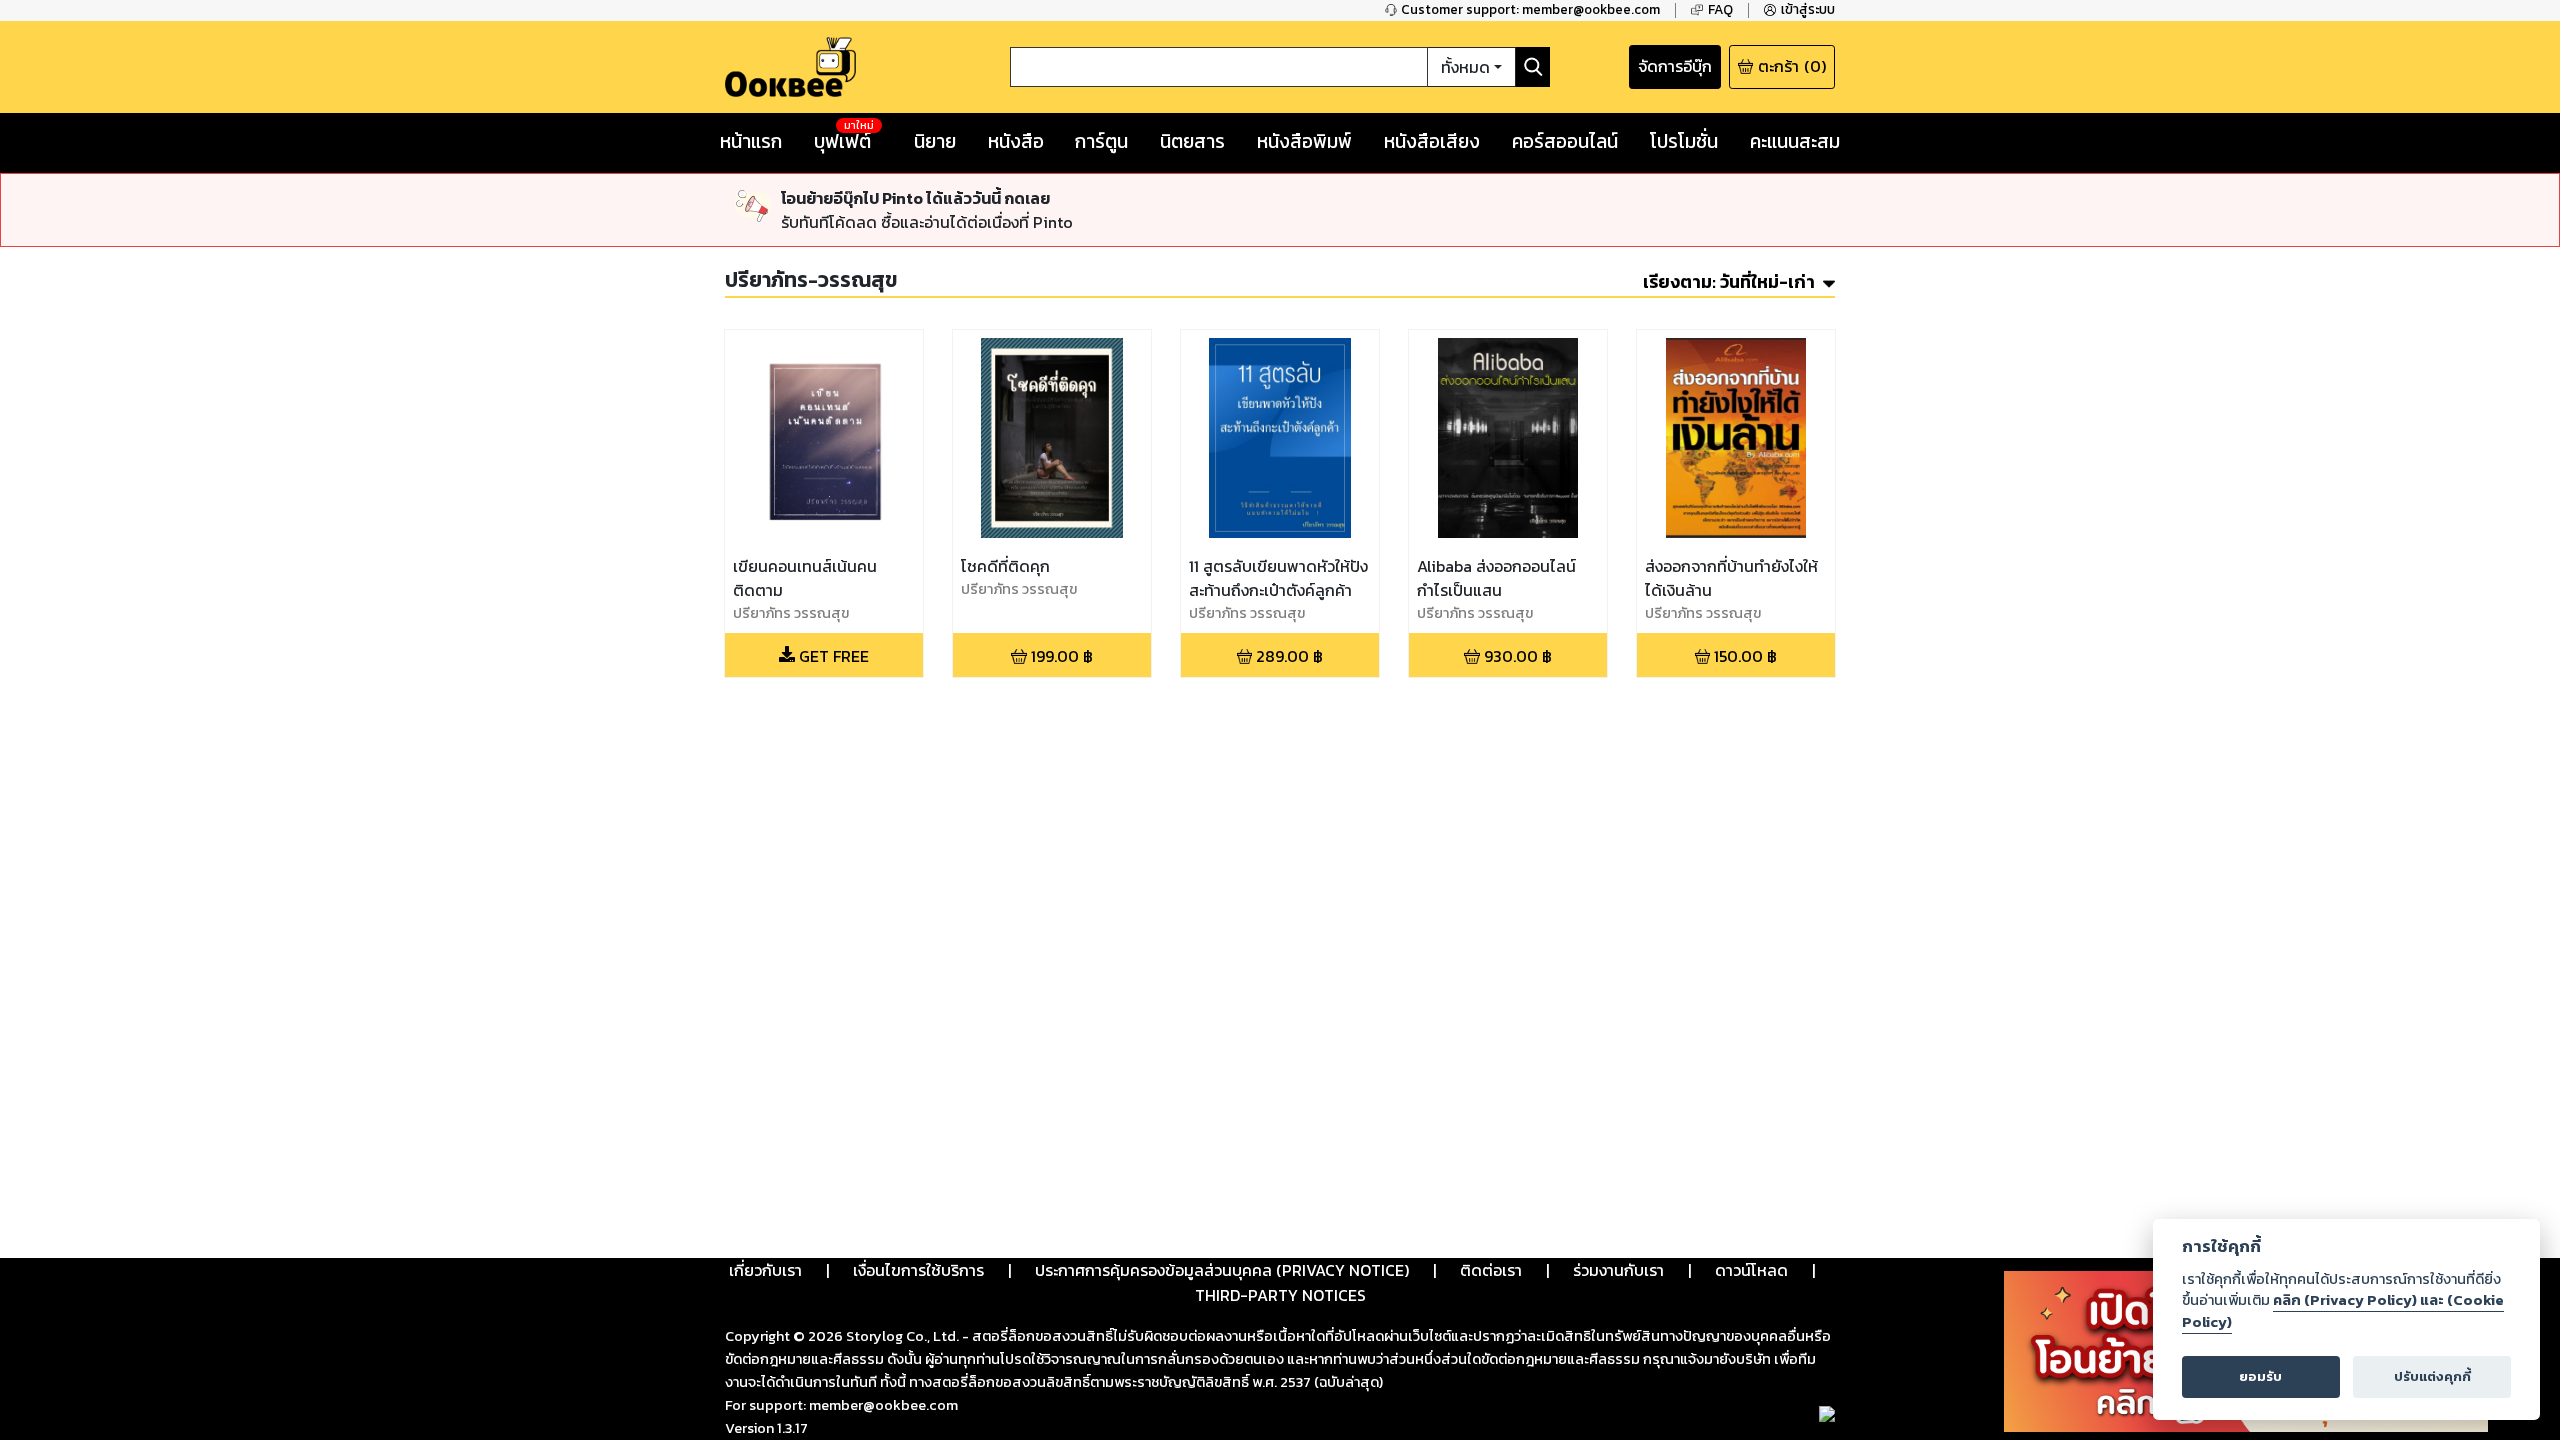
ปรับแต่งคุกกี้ (2432, 1376)
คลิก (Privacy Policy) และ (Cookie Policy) (2343, 1311)
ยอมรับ (2260, 1376)
